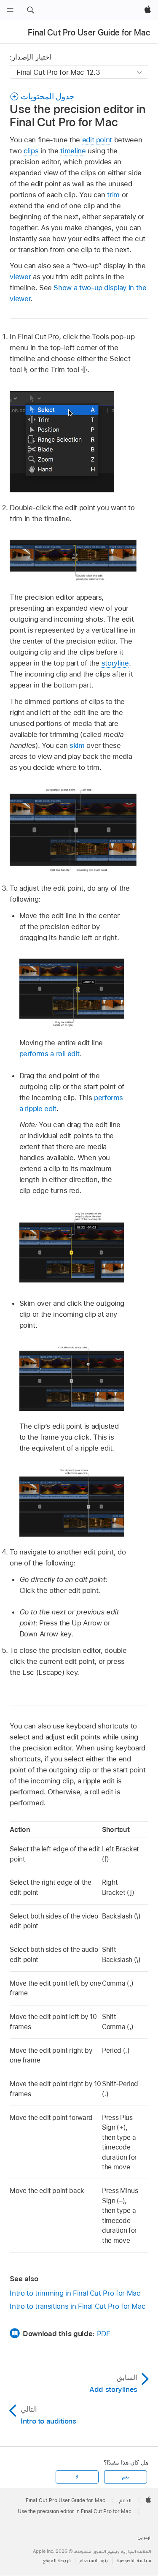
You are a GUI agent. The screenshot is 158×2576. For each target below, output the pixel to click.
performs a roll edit (50, 1054)
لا (77, 2477)
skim (77, 745)
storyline (115, 663)
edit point (97, 140)
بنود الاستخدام (94, 2561)
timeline (73, 151)
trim (113, 195)
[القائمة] (10, 10)
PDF (104, 2334)
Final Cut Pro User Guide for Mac (89, 33)
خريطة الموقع (57, 2561)
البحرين (145, 2537)
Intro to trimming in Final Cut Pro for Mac (75, 2293)
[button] (30, 10)
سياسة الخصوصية (134, 2561)
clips (31, 151)
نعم (125, 2477)
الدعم (125, 2500)
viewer (20, 277)
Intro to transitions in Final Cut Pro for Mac (78, 2306)
